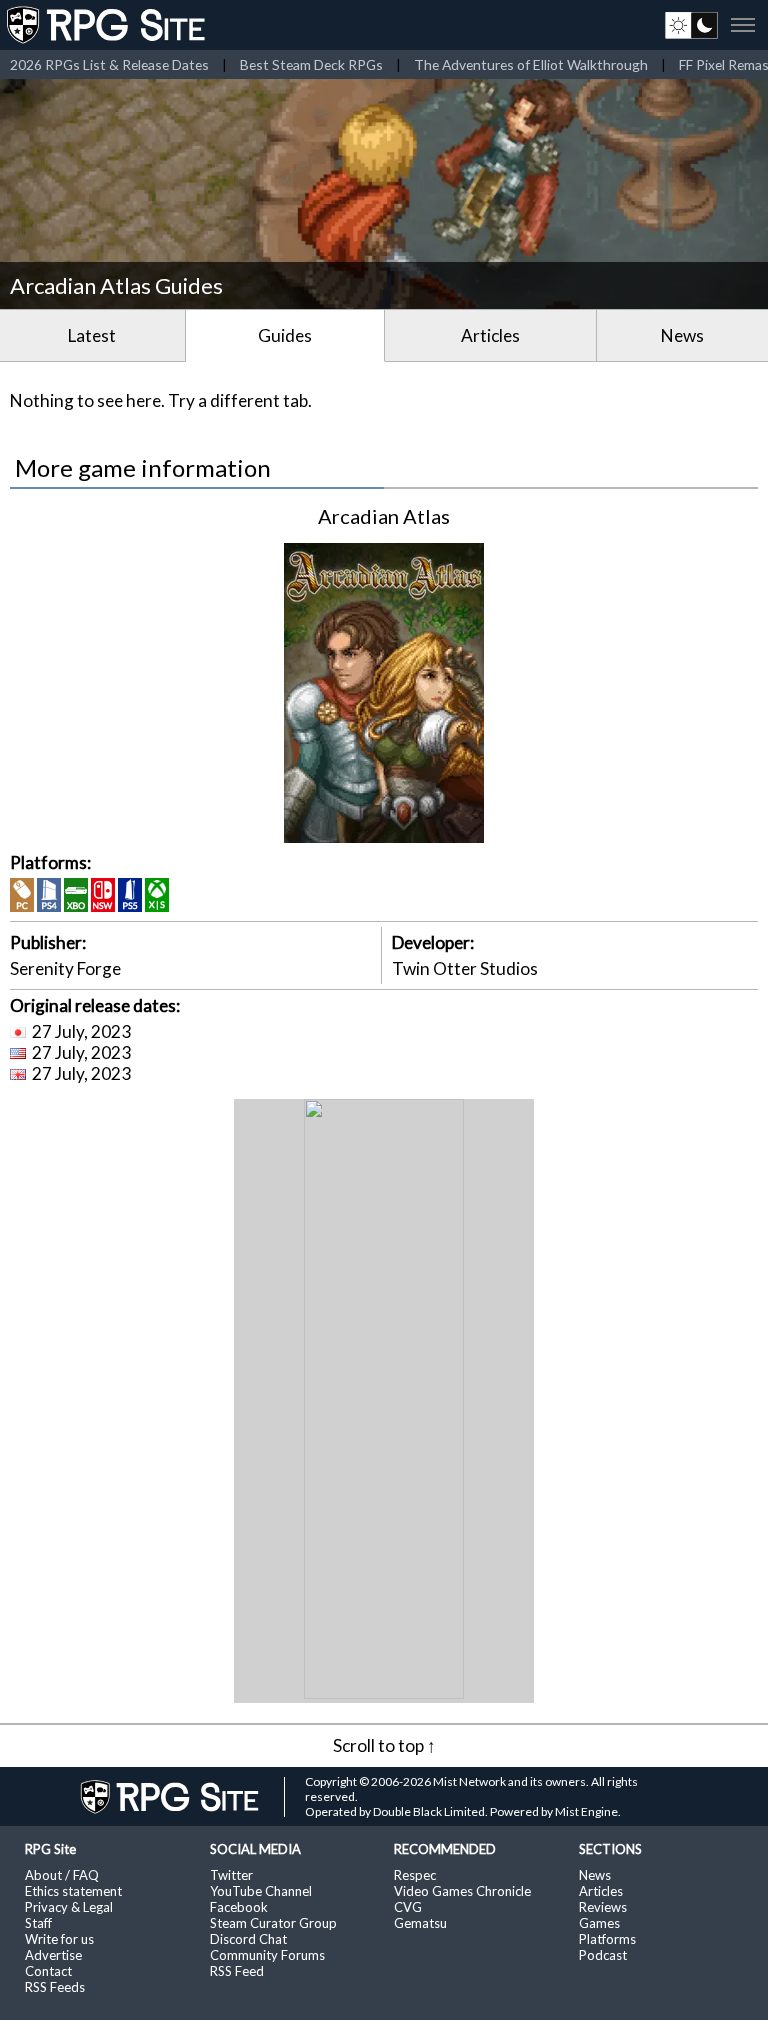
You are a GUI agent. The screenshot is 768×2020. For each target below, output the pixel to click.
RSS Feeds (55, 1987)
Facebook (239, 1907)
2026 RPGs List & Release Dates (109, 64)
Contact (48, 1971)
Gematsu (420, 1923)
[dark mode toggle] (691, 25)
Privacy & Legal (69, 1907)
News (682, 335)
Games (599, 1923)
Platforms (607, 1939)
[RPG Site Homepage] (108, 25)
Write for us (59, 1939)
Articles (490, 335)
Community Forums (267, 1955)
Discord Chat (248, 1939)
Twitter (231, 1875)
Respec (415, 1875)
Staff (38, 1923)
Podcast (603, 1955)
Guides (285, 335)
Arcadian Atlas (384, 516)
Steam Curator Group (273, 1923)
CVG (408, 1907)
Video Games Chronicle (462, 1891)
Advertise (53, 1955)
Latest (92, 335)
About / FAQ (62, 1875)
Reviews (603, 1907)
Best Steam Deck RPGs (311, 64)
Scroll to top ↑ (384, 1745)
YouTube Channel (261, 1891)
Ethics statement (73, 1891)
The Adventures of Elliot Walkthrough (531, 64)
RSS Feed (237, 1971)
